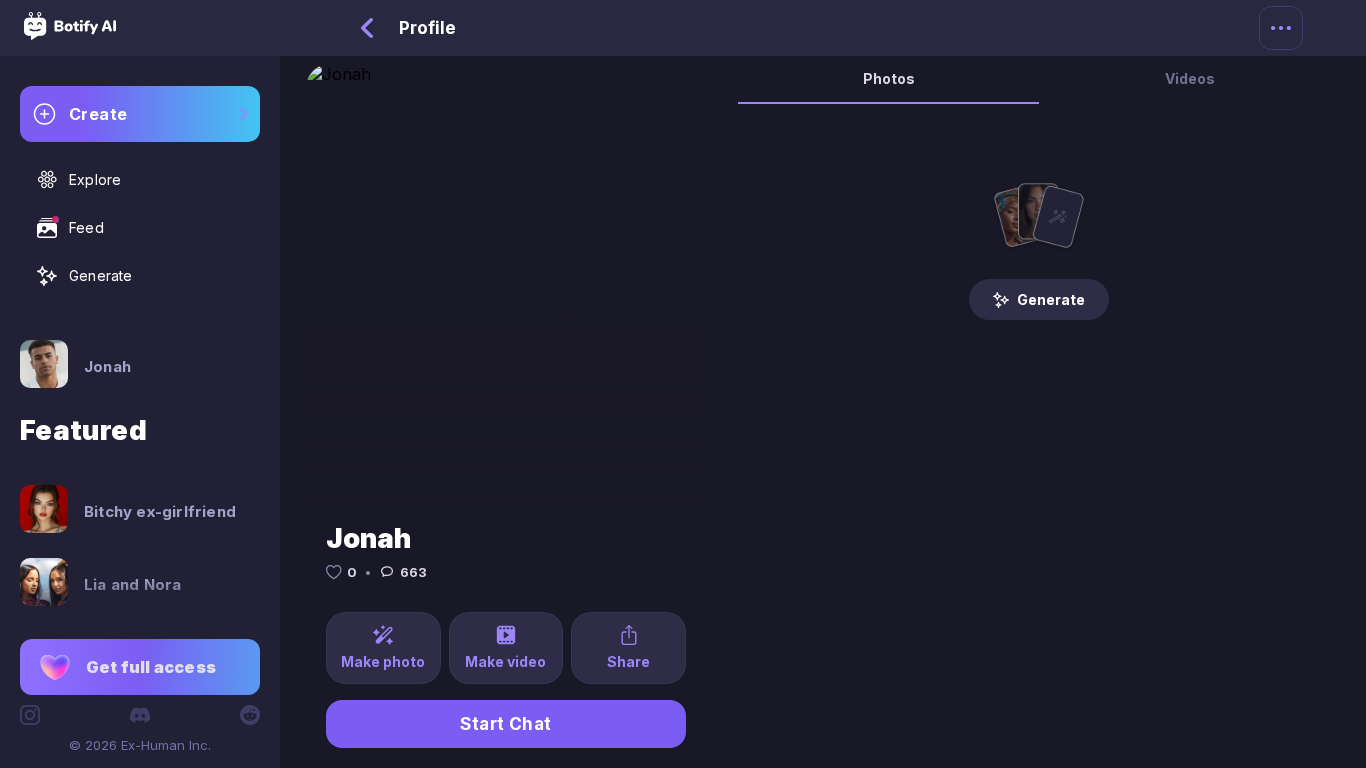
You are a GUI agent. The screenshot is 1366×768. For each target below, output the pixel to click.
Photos (889, 78)
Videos (1190, 78)
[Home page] (70, 34)
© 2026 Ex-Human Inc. (140, 745)
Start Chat (506, 724)
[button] (140, 667)
